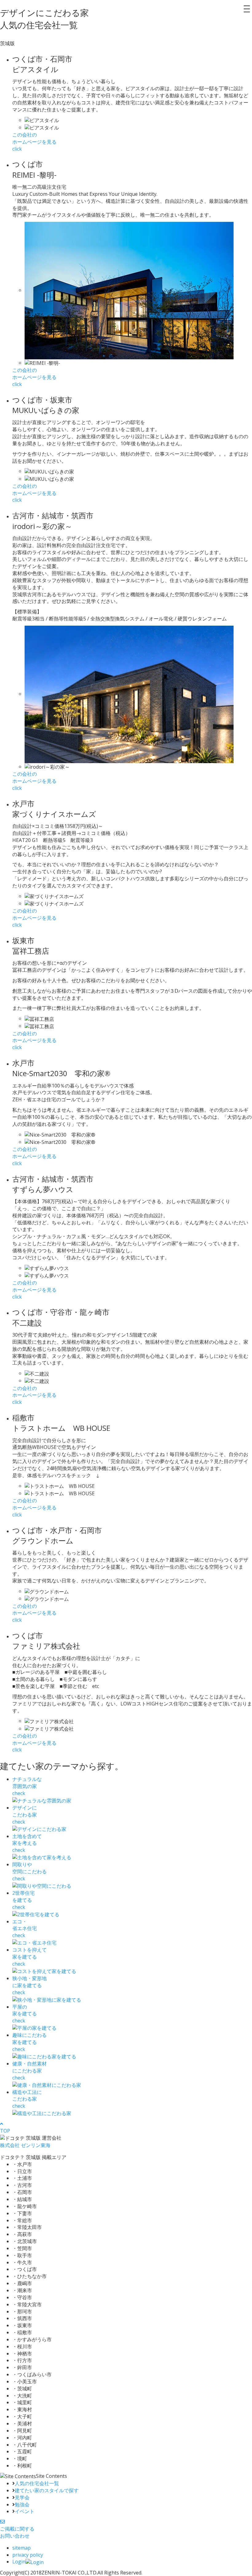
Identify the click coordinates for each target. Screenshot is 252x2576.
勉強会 (22, 2505)
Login (19, 2562)
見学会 (22, 2497)
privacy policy (28, 2555)
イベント (25, 2511)
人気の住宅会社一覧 (37, 2483)
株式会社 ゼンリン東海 (25, 2145)
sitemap (22, 2548)
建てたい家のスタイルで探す (47, 2490)
